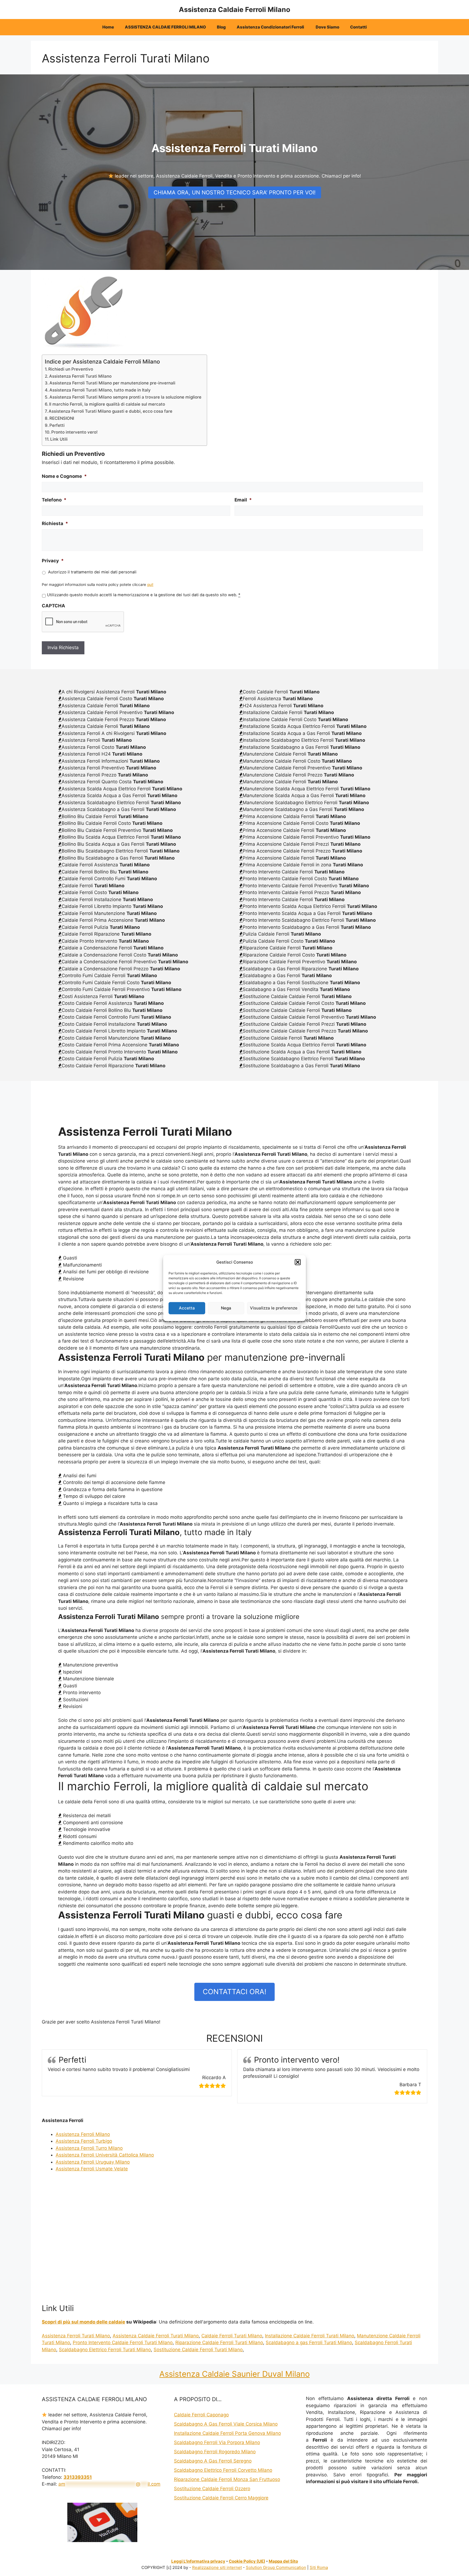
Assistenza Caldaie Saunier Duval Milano (234, 2374)
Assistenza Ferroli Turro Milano (89, 2148)
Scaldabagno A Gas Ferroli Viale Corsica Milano (226, 2424)
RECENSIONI (62, 418)
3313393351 (78, 2477)
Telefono (54, 500)
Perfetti (57, 425)
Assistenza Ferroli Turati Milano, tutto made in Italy (100, 390)
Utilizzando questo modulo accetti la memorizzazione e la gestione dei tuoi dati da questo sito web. (144, 595)
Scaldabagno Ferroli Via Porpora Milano (217, 2442)
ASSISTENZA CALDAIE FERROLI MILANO (165, 27)
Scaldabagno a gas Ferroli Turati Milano (309, 2343)
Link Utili (59, 439)
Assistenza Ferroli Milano (83, 2134)
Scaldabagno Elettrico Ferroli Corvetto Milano (223, 2470)
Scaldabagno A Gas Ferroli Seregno (213, 2461)
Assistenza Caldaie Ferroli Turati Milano (156, 2336)
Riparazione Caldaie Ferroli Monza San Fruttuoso (227, 2479)
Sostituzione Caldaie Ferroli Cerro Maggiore (221, 2498)
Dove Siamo (327, 27)
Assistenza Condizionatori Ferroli (271, 27)
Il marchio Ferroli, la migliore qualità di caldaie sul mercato (107, 404)
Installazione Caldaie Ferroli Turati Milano (310, 2336)
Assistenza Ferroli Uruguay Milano (93, 2162)
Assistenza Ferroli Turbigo (84, 2141)
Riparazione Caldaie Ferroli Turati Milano (219, 2343)
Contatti (358, 27)
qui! (150, 585)
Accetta (187, 1308)
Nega (226, 1308)
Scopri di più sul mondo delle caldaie (83, 2322)
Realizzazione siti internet (217, 2567)
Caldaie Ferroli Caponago (201, 2415)
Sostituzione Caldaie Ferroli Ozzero (212, 2489)
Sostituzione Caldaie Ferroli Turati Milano (198, 2350)
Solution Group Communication (276, 2567)
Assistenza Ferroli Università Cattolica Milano (105, 2155)
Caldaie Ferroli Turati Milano (232, 2336)
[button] (298, 1262)
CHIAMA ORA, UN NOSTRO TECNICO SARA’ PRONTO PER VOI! (235, 192)
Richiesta (55, 523)
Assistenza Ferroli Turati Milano (80, 376)
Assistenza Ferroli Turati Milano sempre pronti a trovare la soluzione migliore (125, 397)
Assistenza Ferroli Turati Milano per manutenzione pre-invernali (112, 383)
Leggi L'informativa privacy (198, 2561)
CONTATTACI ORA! (234, 1992)
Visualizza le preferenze (274, 1308)
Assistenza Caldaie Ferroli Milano (234, 10)
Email (243, 500)
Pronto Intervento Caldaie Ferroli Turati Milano (123, 2343)
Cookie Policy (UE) (247, 2561)
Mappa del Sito (283, 2561)
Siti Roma (319, 2567)
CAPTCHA (53, 606)
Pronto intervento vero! (75, 432)
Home (108, 27)
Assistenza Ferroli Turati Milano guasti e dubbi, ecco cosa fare (110, 411)
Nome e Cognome (64, 476)
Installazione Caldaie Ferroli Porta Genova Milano (227, 2433)
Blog (221, 27)
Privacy (53, 561)
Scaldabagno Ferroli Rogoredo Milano (215, 2452)
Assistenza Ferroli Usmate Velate (92, 2169)
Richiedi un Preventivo (71, 369)
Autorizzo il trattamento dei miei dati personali (92, 572)
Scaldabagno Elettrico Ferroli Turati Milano (105, 2350)
